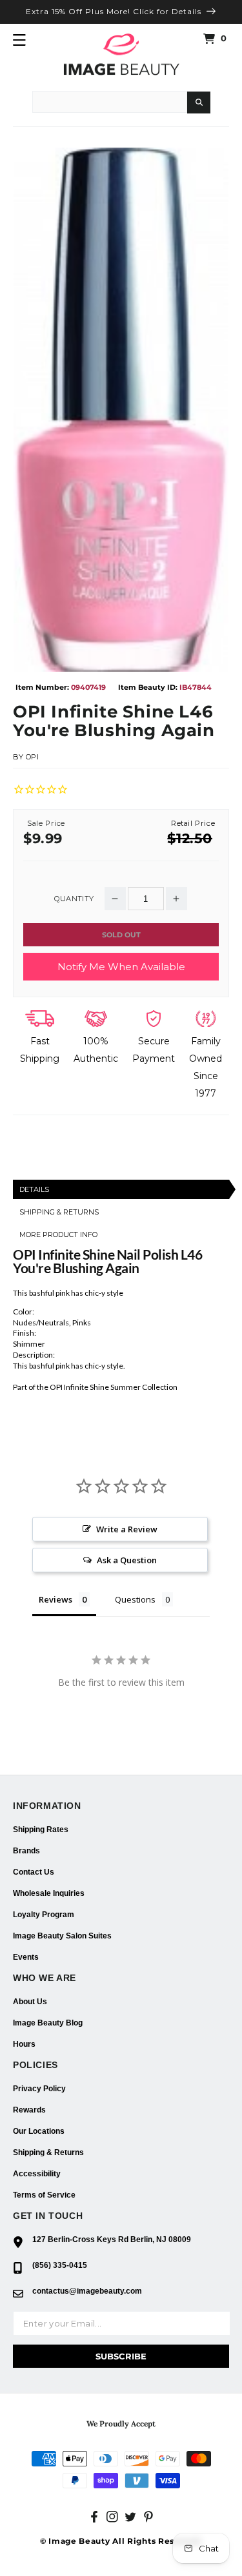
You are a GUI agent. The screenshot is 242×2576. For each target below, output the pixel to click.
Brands (26, 1851)
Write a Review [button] (127, 1529)
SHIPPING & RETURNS (59, 1212)
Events (26, 1957)
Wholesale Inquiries (49, 1893)
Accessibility (37, 2174)
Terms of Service (44, 2195)
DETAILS (34, 1189)
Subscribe (121, 2356)
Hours (24, 2044)
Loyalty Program (44, 1915)
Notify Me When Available (121, 967)
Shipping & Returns (48, 2152)
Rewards (29, 2110)
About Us (30, 2002)
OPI (33, 757)
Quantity (74, 899)
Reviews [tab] (55, 1599)
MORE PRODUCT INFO (58, 1234)
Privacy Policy (39, 2089)
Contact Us (34, 1872)
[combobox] (110, 102)
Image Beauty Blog (48, 2023)
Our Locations (39, 2131)
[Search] (199, 102)
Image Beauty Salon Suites (62, 1936)
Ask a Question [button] (127, 1560)
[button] (19, 40)
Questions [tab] (135, 1599)
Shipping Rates (41, 1830)
